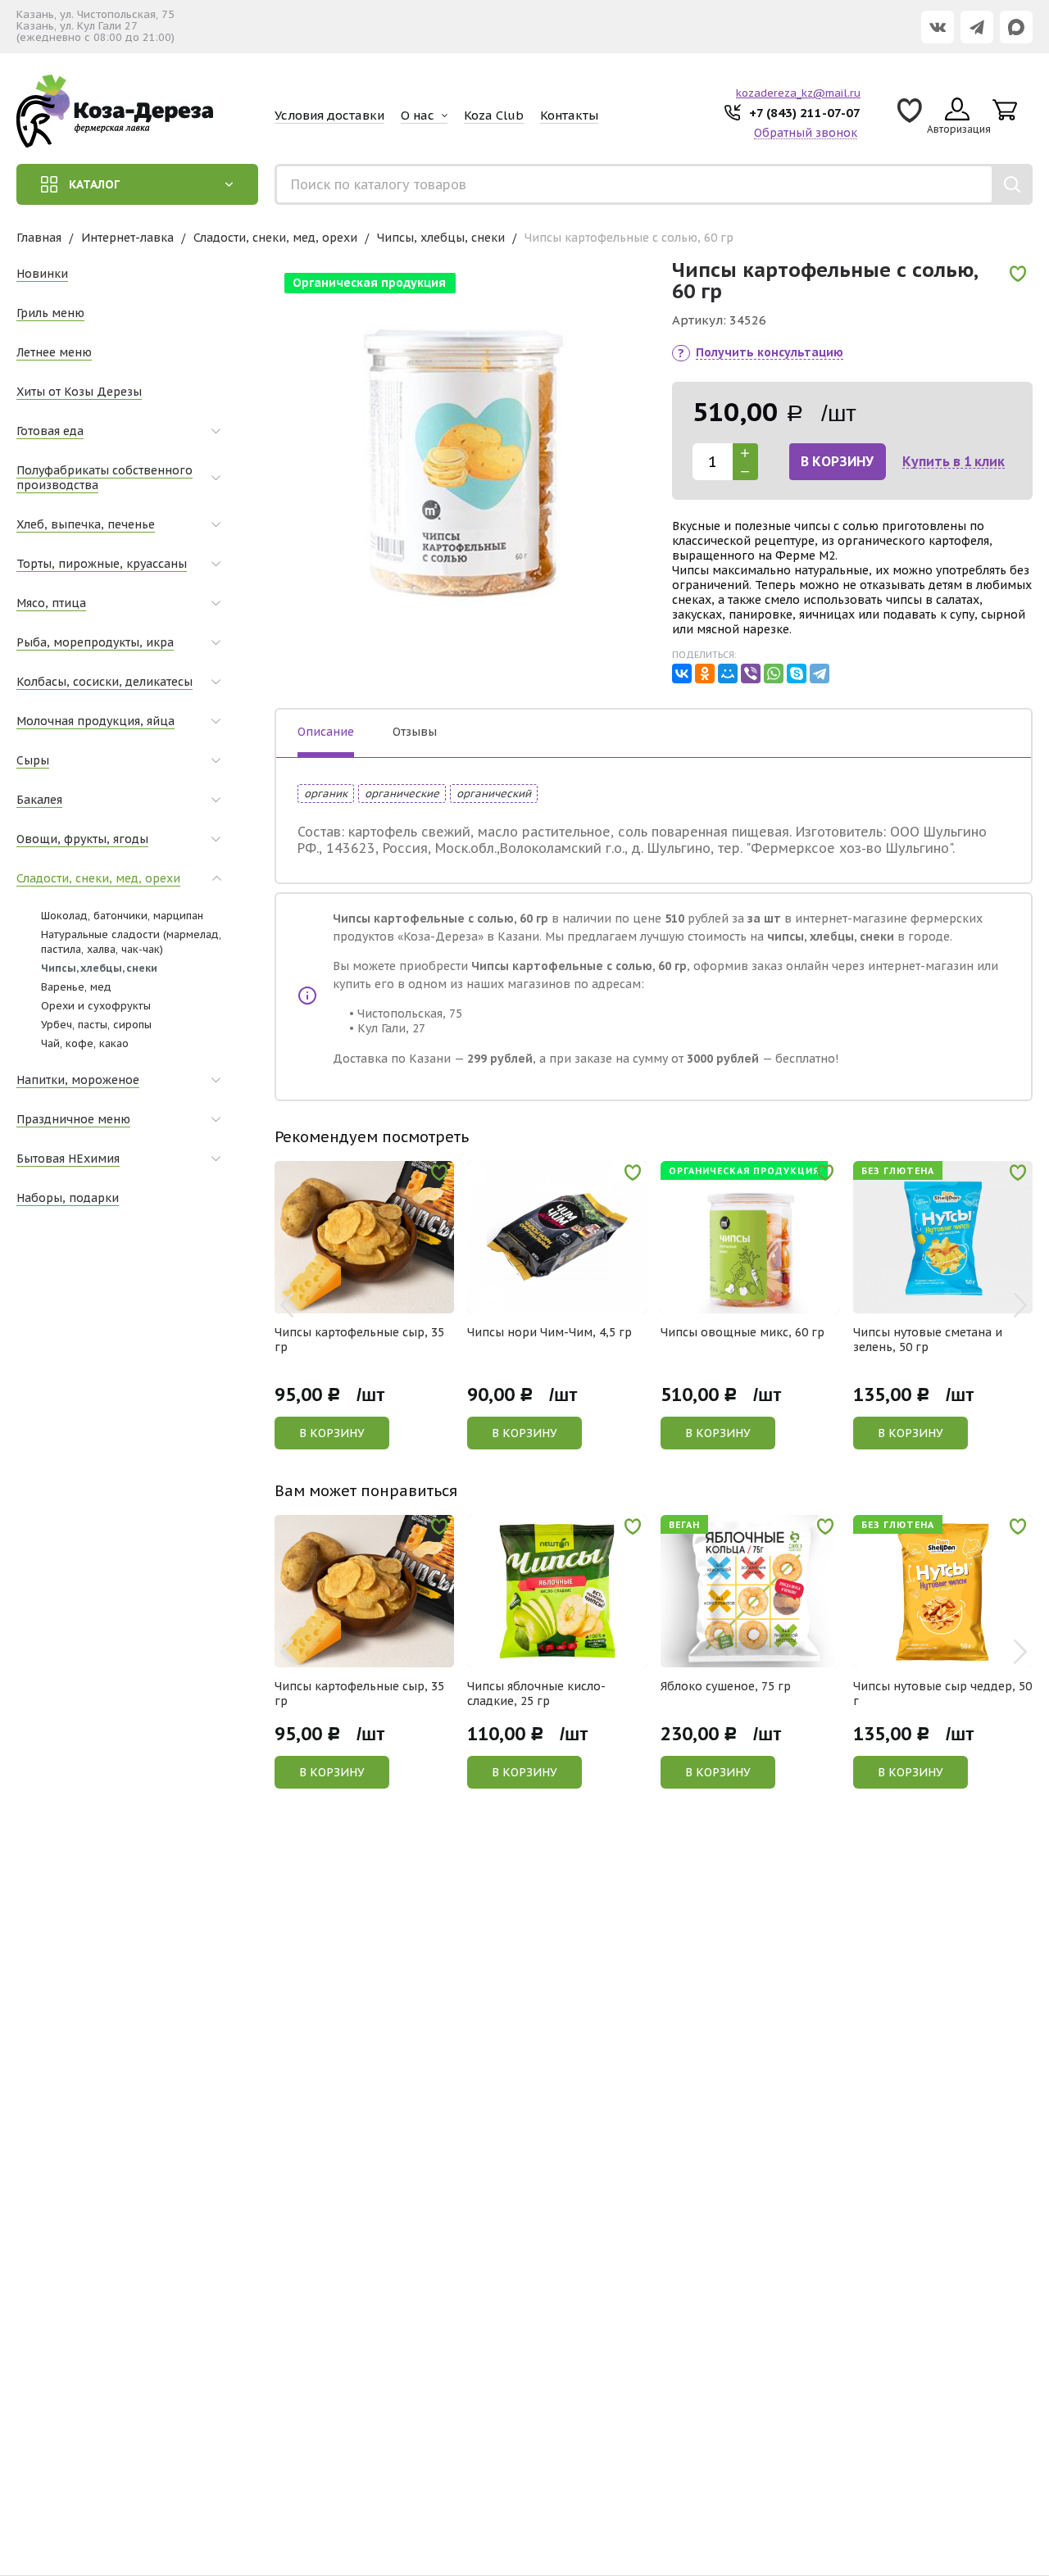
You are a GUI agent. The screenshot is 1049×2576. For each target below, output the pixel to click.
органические (402, 794)
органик (326, 794)
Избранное (910, 116)
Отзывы (415, 732)
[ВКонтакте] (682, 673)
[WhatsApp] (774, 673)
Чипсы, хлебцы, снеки (441, 238)
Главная (39, 238)
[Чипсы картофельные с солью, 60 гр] (464, 452)
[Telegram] (820, 673)
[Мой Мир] (728, 673)
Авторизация (959, 129)
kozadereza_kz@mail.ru (798, 93)
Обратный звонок (806, 133)
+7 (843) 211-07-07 (805, 113)
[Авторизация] (1041, 8)
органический (494, 794)
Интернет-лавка (127, 238)
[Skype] (797, 673)
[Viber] (751, 673)
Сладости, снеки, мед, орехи (275, 238)
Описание (326, 732)
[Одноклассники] (705, 673)
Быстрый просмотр (373, 1302)
